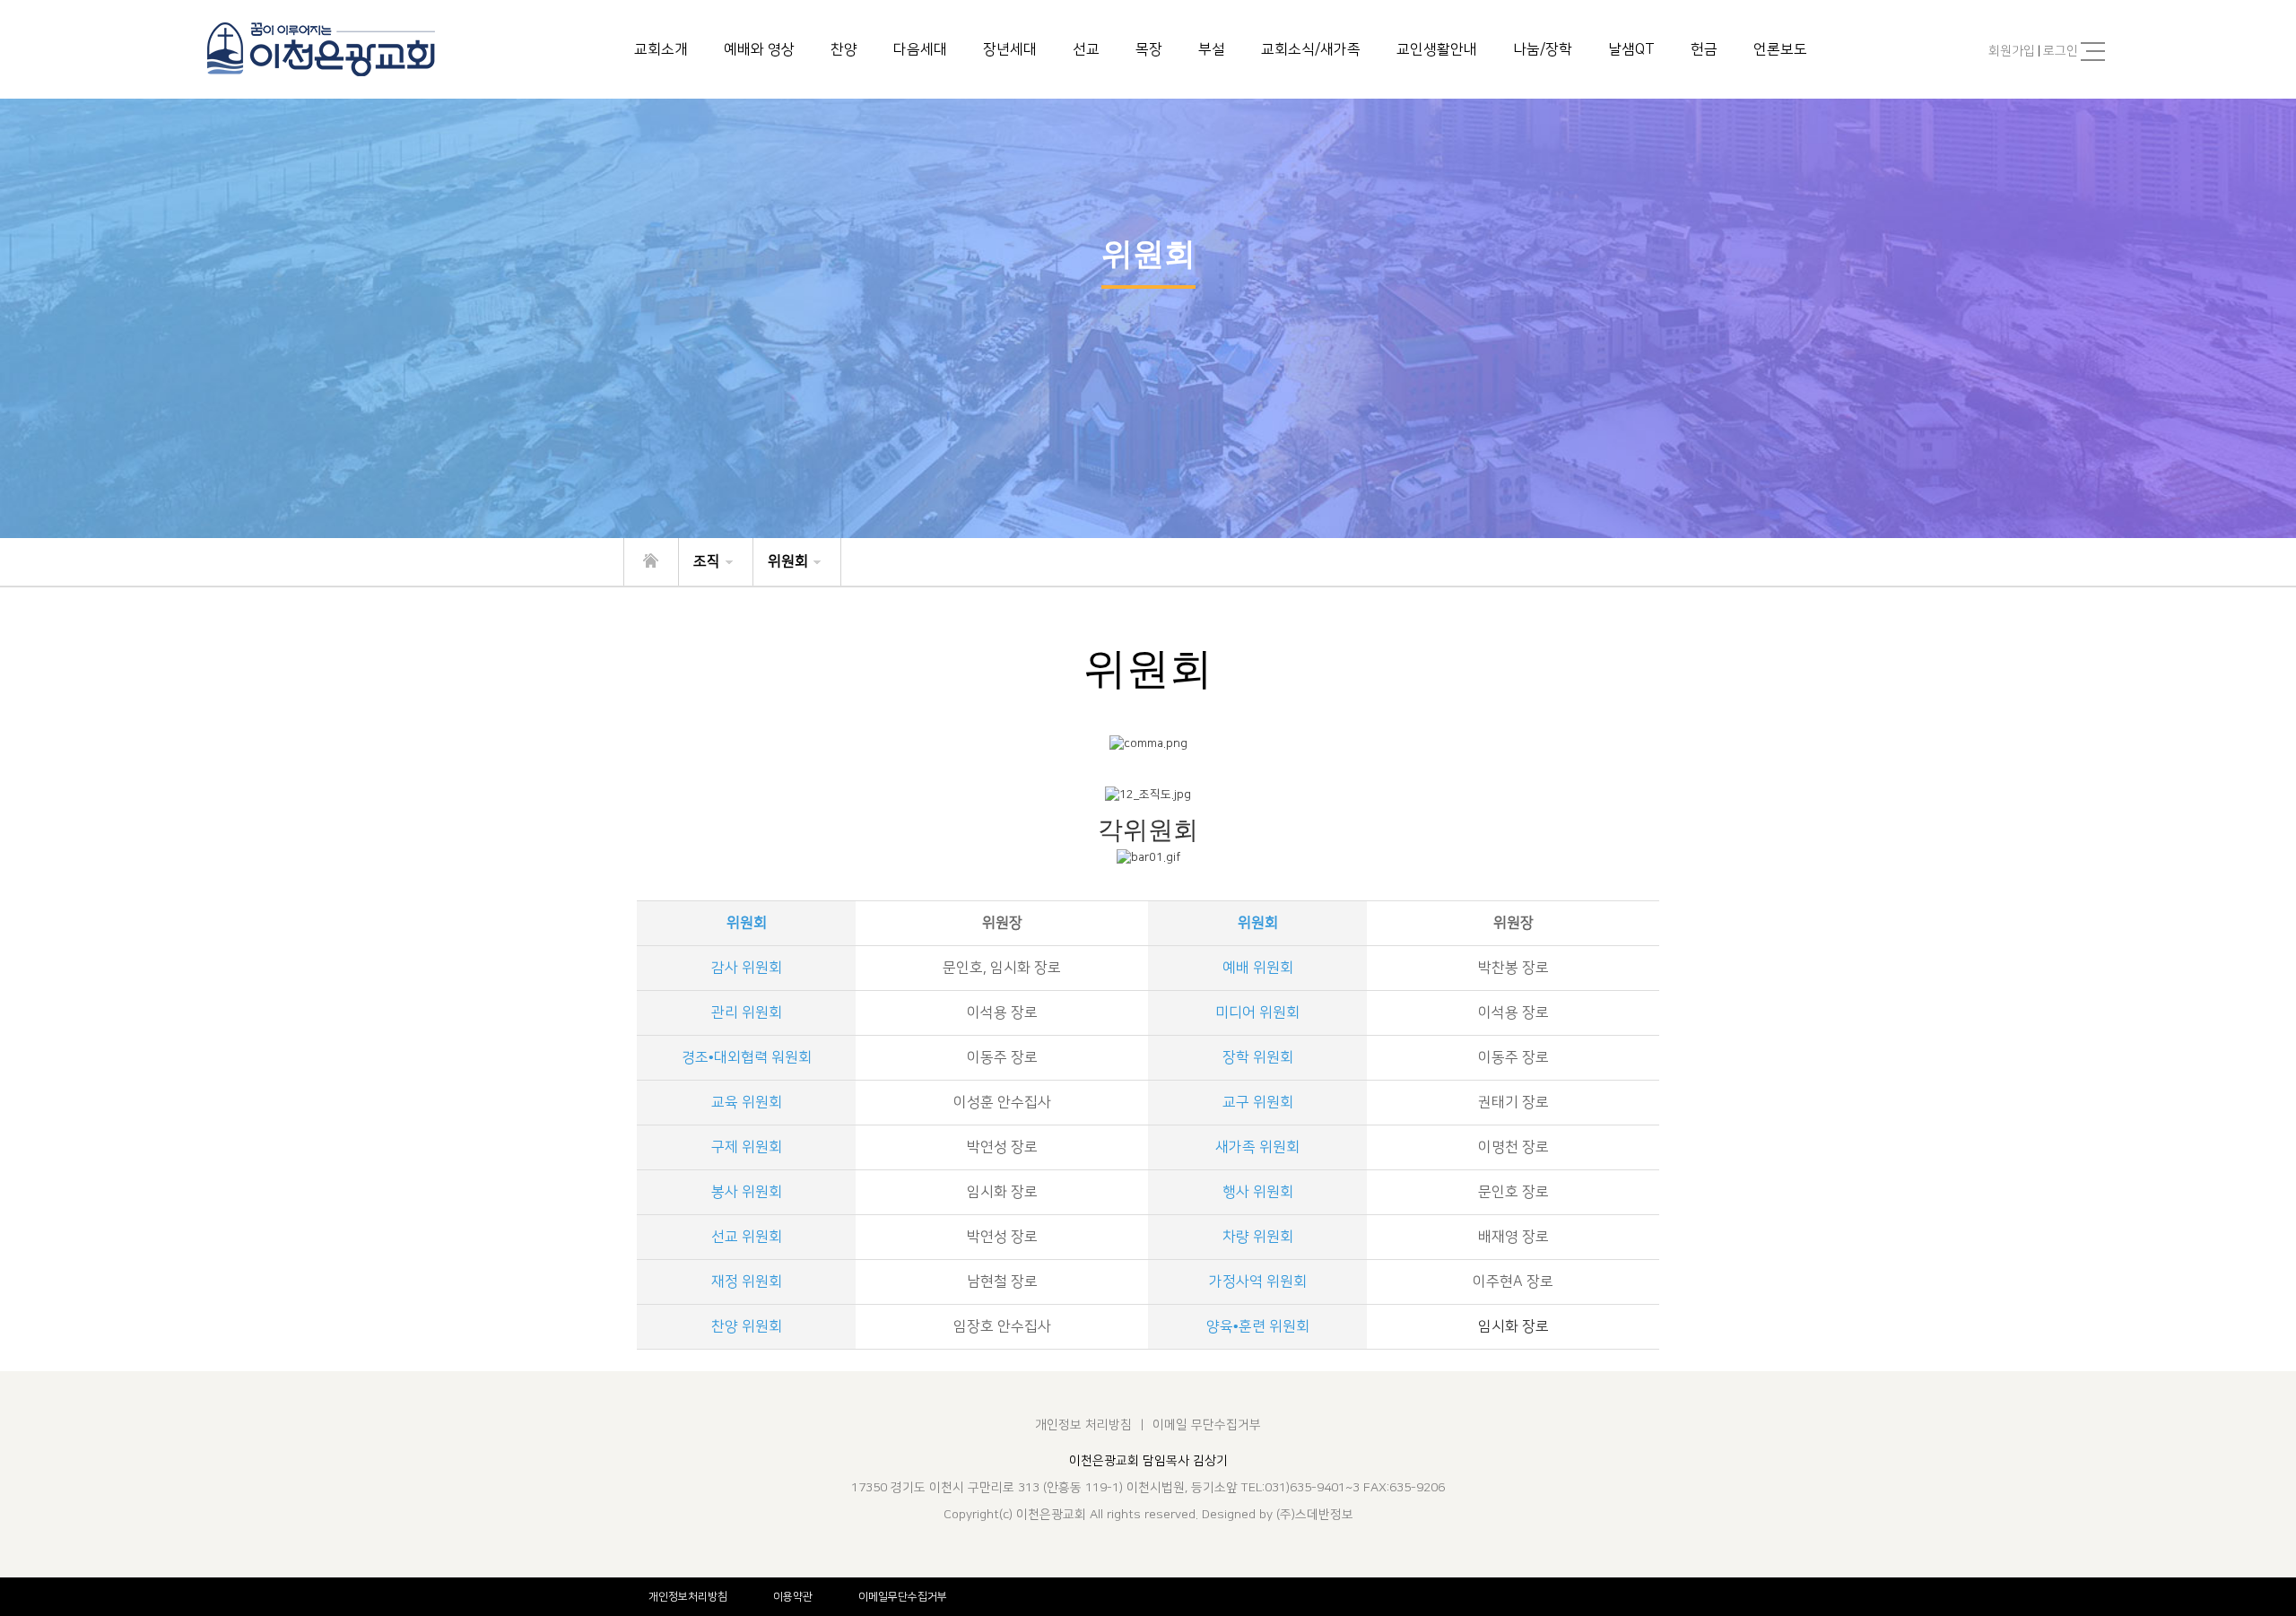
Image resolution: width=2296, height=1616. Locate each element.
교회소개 (661, 49)
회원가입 (2012, 51)
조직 (707, 561)
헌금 (1704, 49)
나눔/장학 (1543, 49)
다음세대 (920, 49)
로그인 (2061, 51)
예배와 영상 (759, 49)
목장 (1149, 49)
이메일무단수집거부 (903, 1597)
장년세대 (1010, 49)
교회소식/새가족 (1311, 49)
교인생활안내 (1437, 49)
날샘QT (1631, 49)
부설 (1212, 49)
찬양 (844, 49)
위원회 (788, 561)
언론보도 (1780, 49)
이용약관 (793, 1597)
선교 (1086, 49)
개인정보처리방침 (688, 1597)
